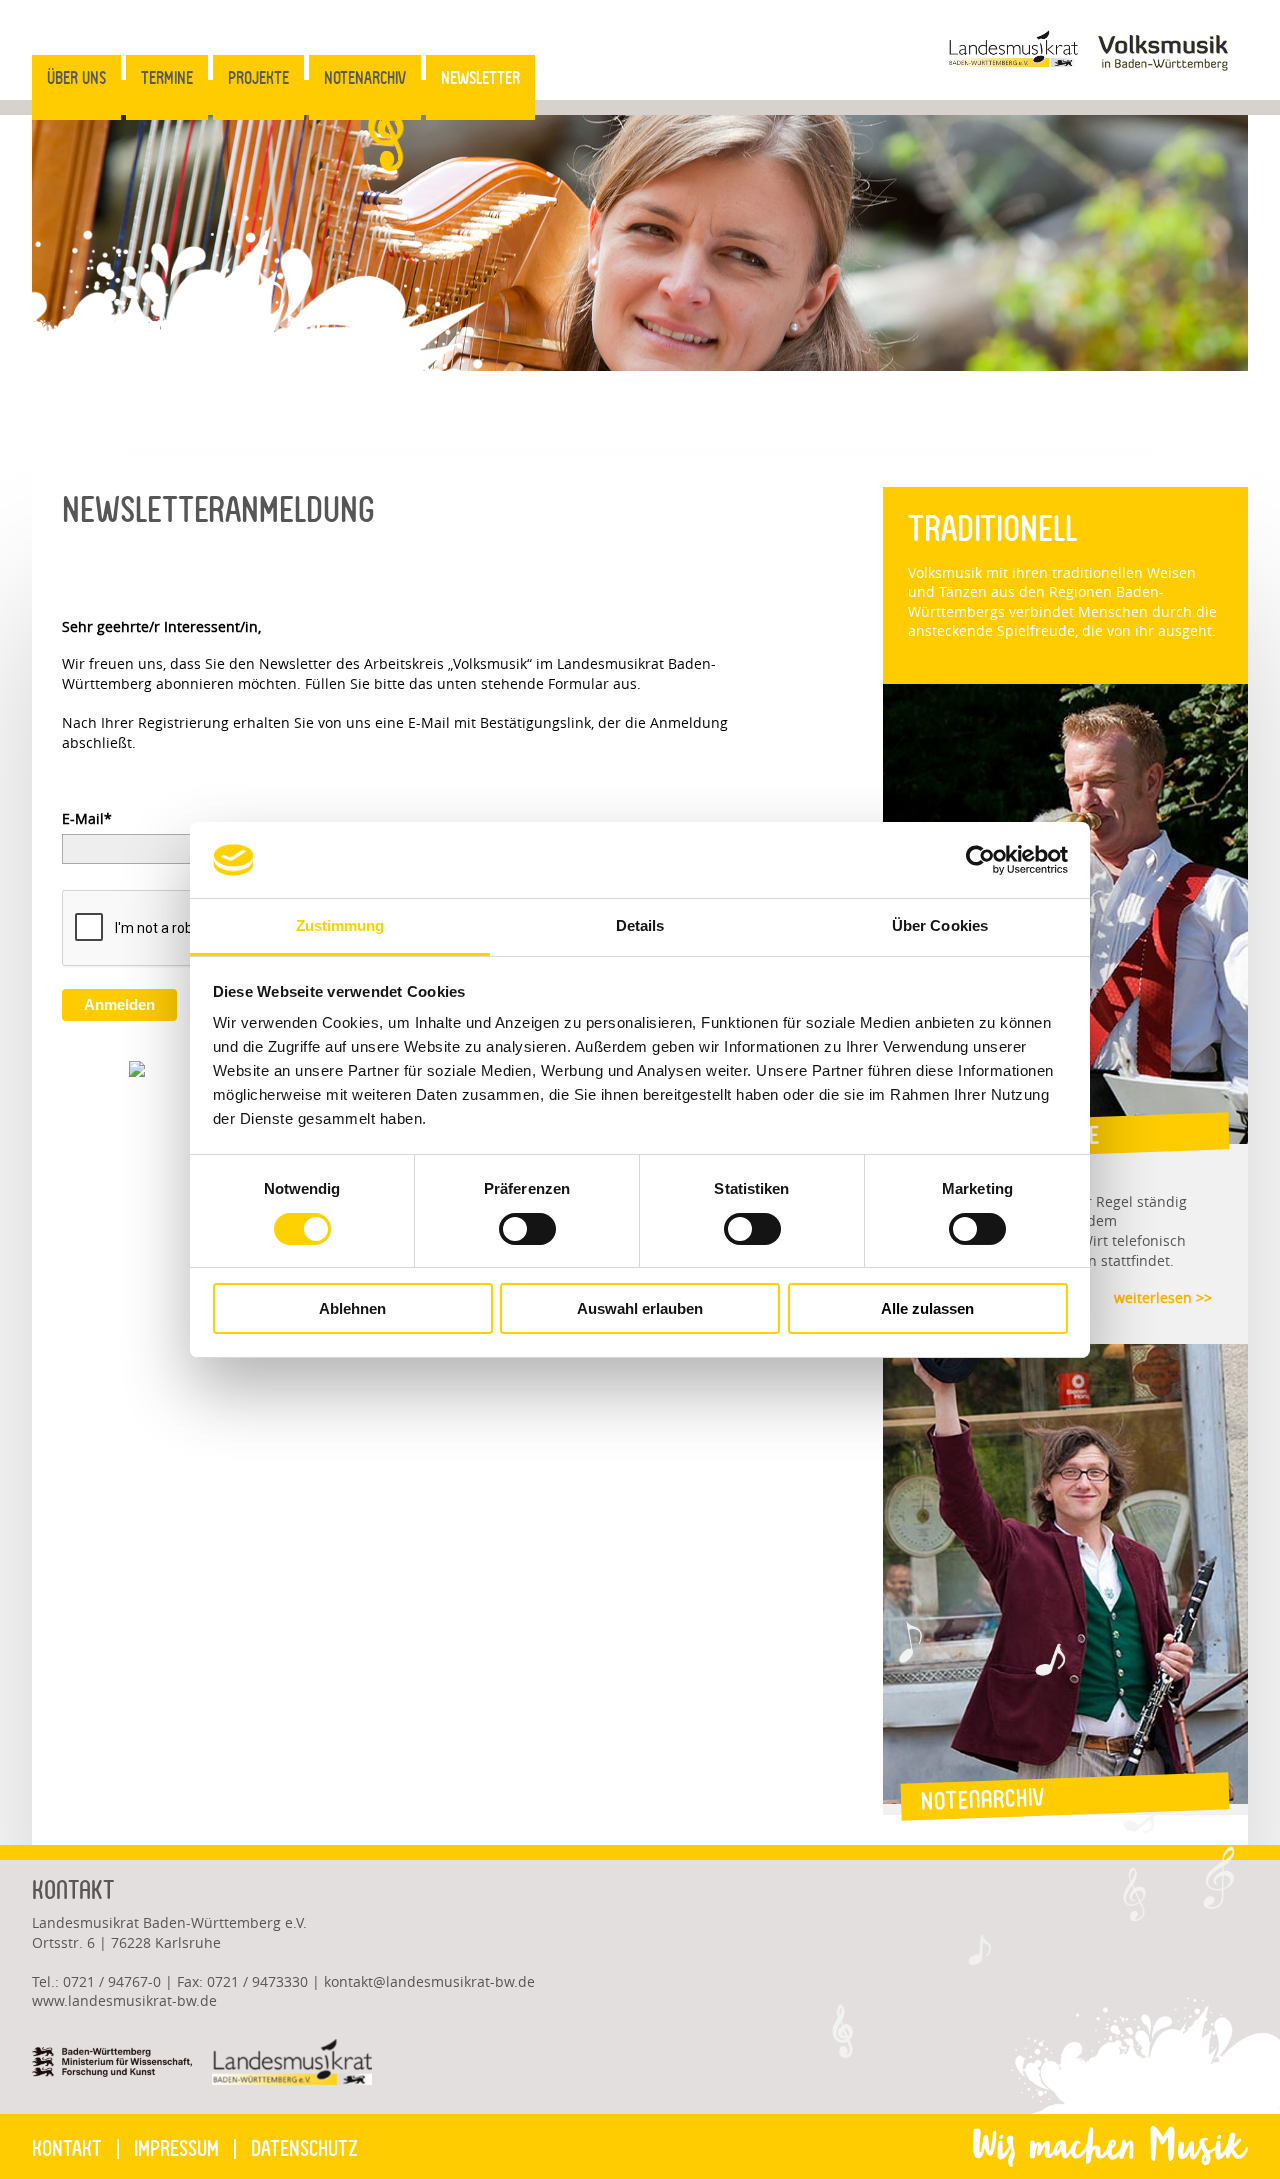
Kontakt (67, 2149)
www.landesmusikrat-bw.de (124, 2000)
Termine (167, 78)
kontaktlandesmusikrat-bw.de (429, 1981)
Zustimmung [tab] (340, 925)
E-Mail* (87, 818)
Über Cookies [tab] (940, 925)
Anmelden (119, 1004)
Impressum (176, 2149)
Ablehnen (352, 1308)
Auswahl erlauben (640, 1308)
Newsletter (480, 78)
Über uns (76, 78)
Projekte (258, 78)
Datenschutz (304, 2149)
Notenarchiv (365, 78)
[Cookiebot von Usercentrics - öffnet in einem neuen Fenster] (980, 860)
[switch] (527, 1229)
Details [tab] (640, 925)
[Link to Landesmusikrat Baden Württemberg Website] (1013, 61)
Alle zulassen (927, 1308)
